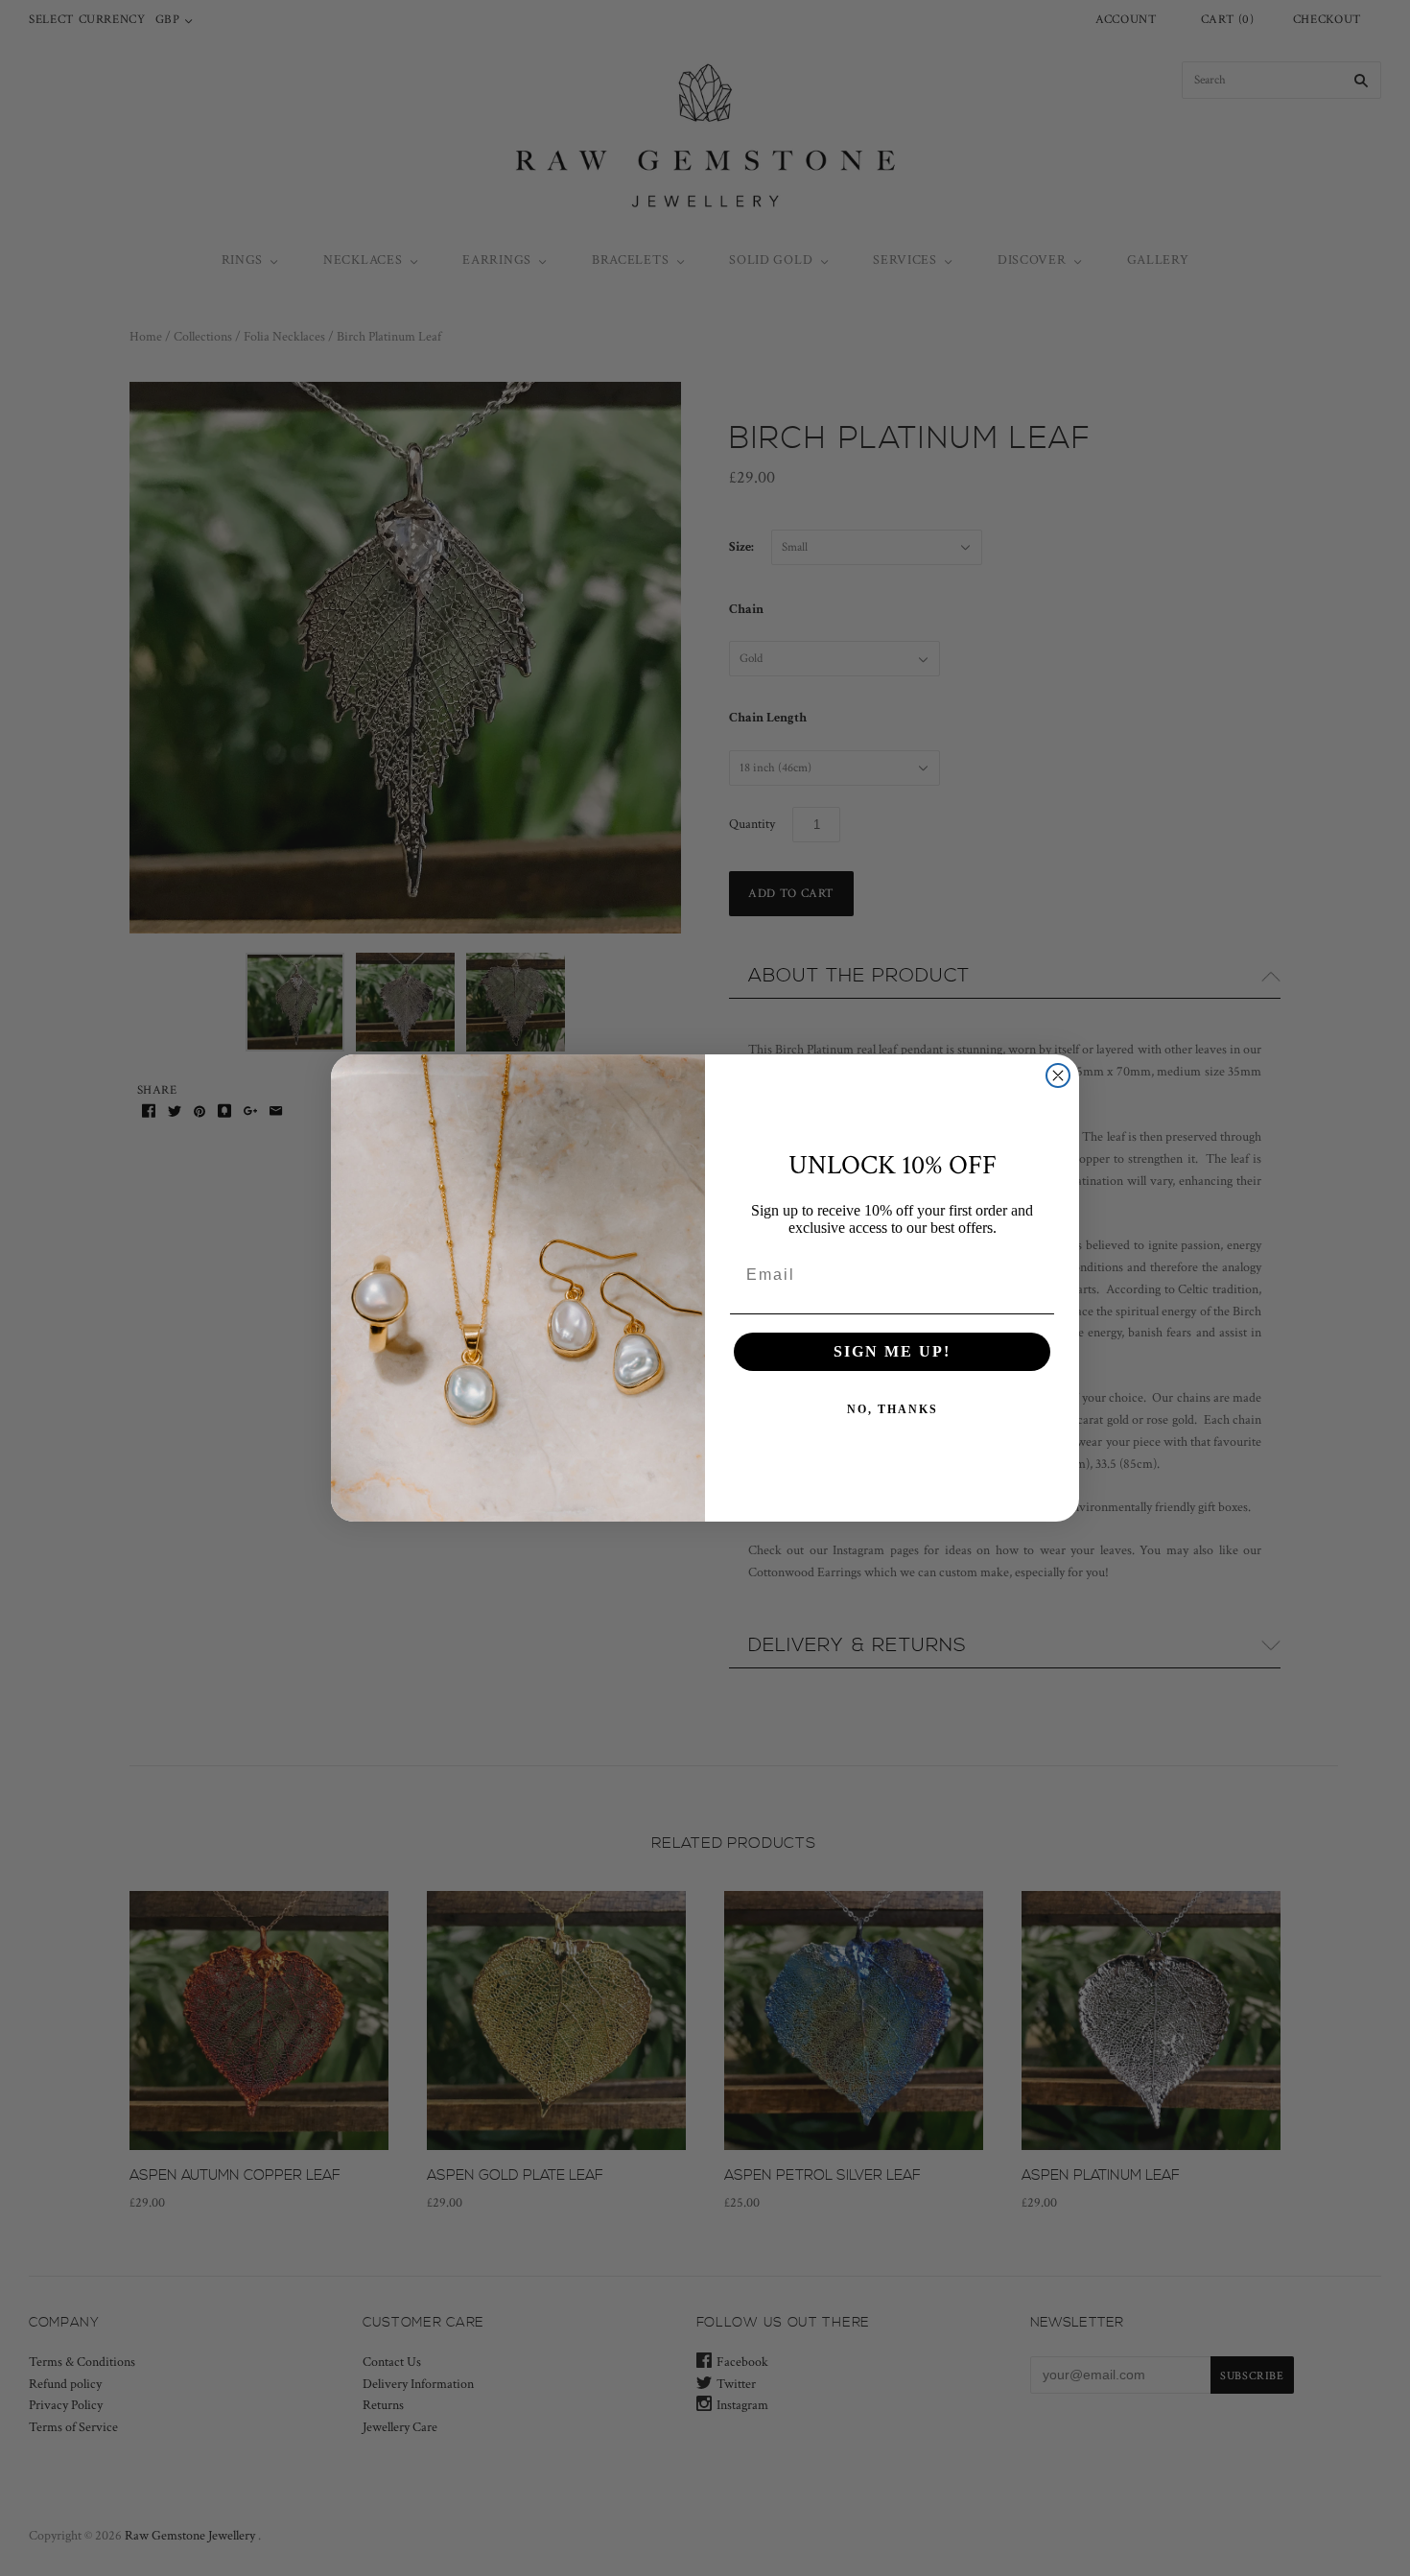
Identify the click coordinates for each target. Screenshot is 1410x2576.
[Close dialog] (1058, 1075)
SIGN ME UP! (892, 1351)
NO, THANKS (893, 1409)
